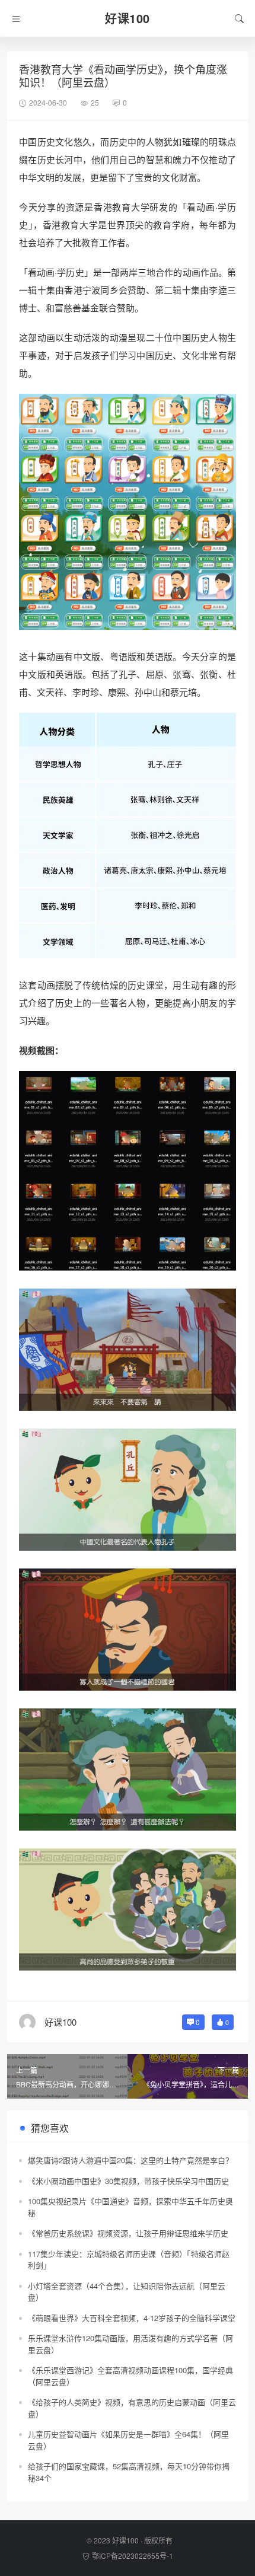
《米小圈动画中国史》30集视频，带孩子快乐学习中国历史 (128, 2181)
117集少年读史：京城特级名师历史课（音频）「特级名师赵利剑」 (129, 2260)
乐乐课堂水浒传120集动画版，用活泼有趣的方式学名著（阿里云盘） (130, 2344)
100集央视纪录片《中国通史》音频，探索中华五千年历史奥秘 (130, 2207)
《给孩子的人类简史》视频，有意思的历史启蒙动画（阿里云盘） (132, 2408)
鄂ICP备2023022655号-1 (133, 2556)
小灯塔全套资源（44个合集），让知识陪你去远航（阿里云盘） (127, 2292)
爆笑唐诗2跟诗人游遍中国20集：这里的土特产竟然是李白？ (130, 2160)
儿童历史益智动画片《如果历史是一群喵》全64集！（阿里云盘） (128, 2440)
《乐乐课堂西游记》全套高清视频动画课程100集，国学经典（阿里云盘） (130, 2376)
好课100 (125, 2540)
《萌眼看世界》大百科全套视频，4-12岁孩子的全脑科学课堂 (132, 2318)
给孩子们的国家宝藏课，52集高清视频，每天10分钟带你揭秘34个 (129, 2472)
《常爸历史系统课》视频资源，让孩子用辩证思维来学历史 (128, 2233)
